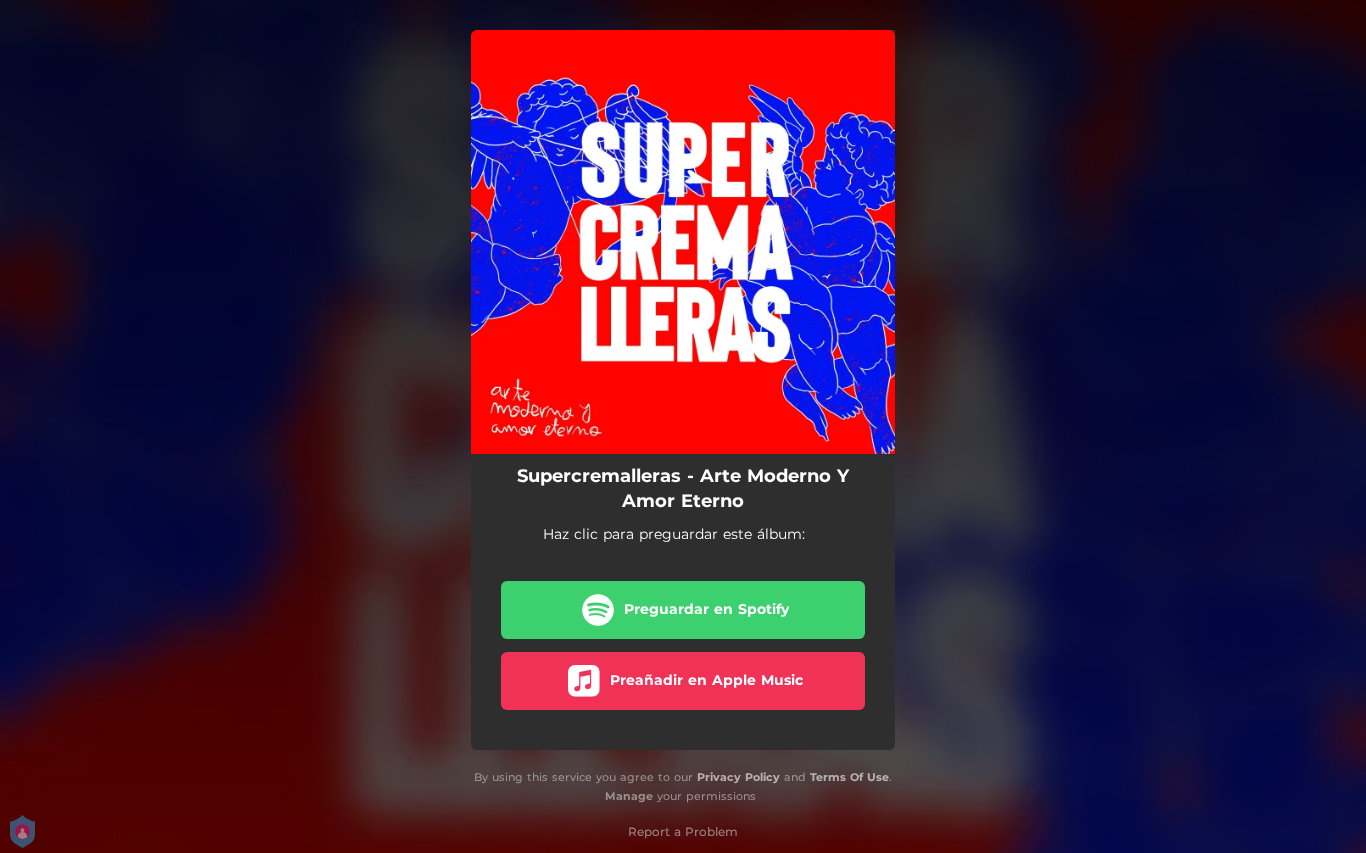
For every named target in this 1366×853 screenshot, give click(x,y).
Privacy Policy (738, 777)
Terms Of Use (849, 777)
